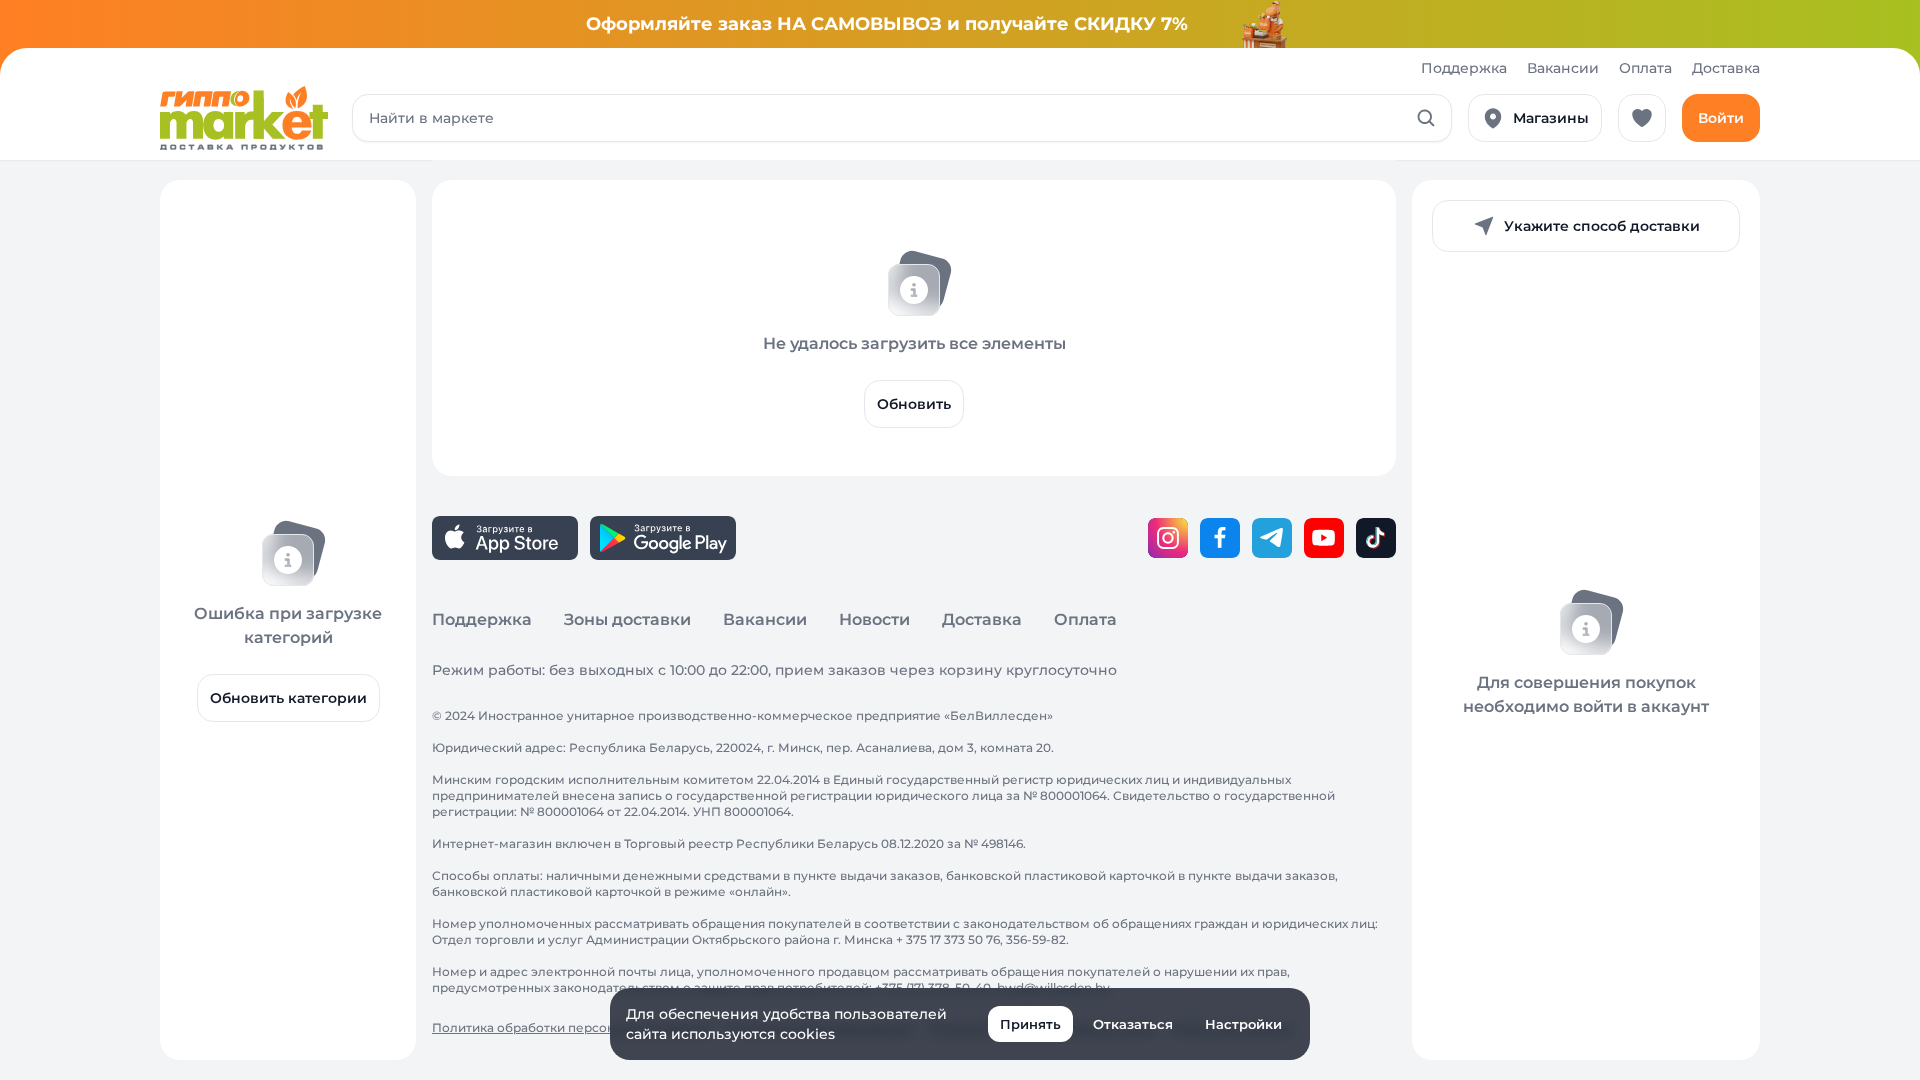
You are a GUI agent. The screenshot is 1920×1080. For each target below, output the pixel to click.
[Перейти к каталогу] (244, 118)
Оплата (1645, 68)
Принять (1030, 1024)
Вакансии (1563, 68)
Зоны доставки (627, 619)
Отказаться (1133, 1024)
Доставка (1726, 68)
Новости (874, 619)
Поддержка (1464, 68)
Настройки (1243, 1024)
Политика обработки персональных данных (571, 1027)
